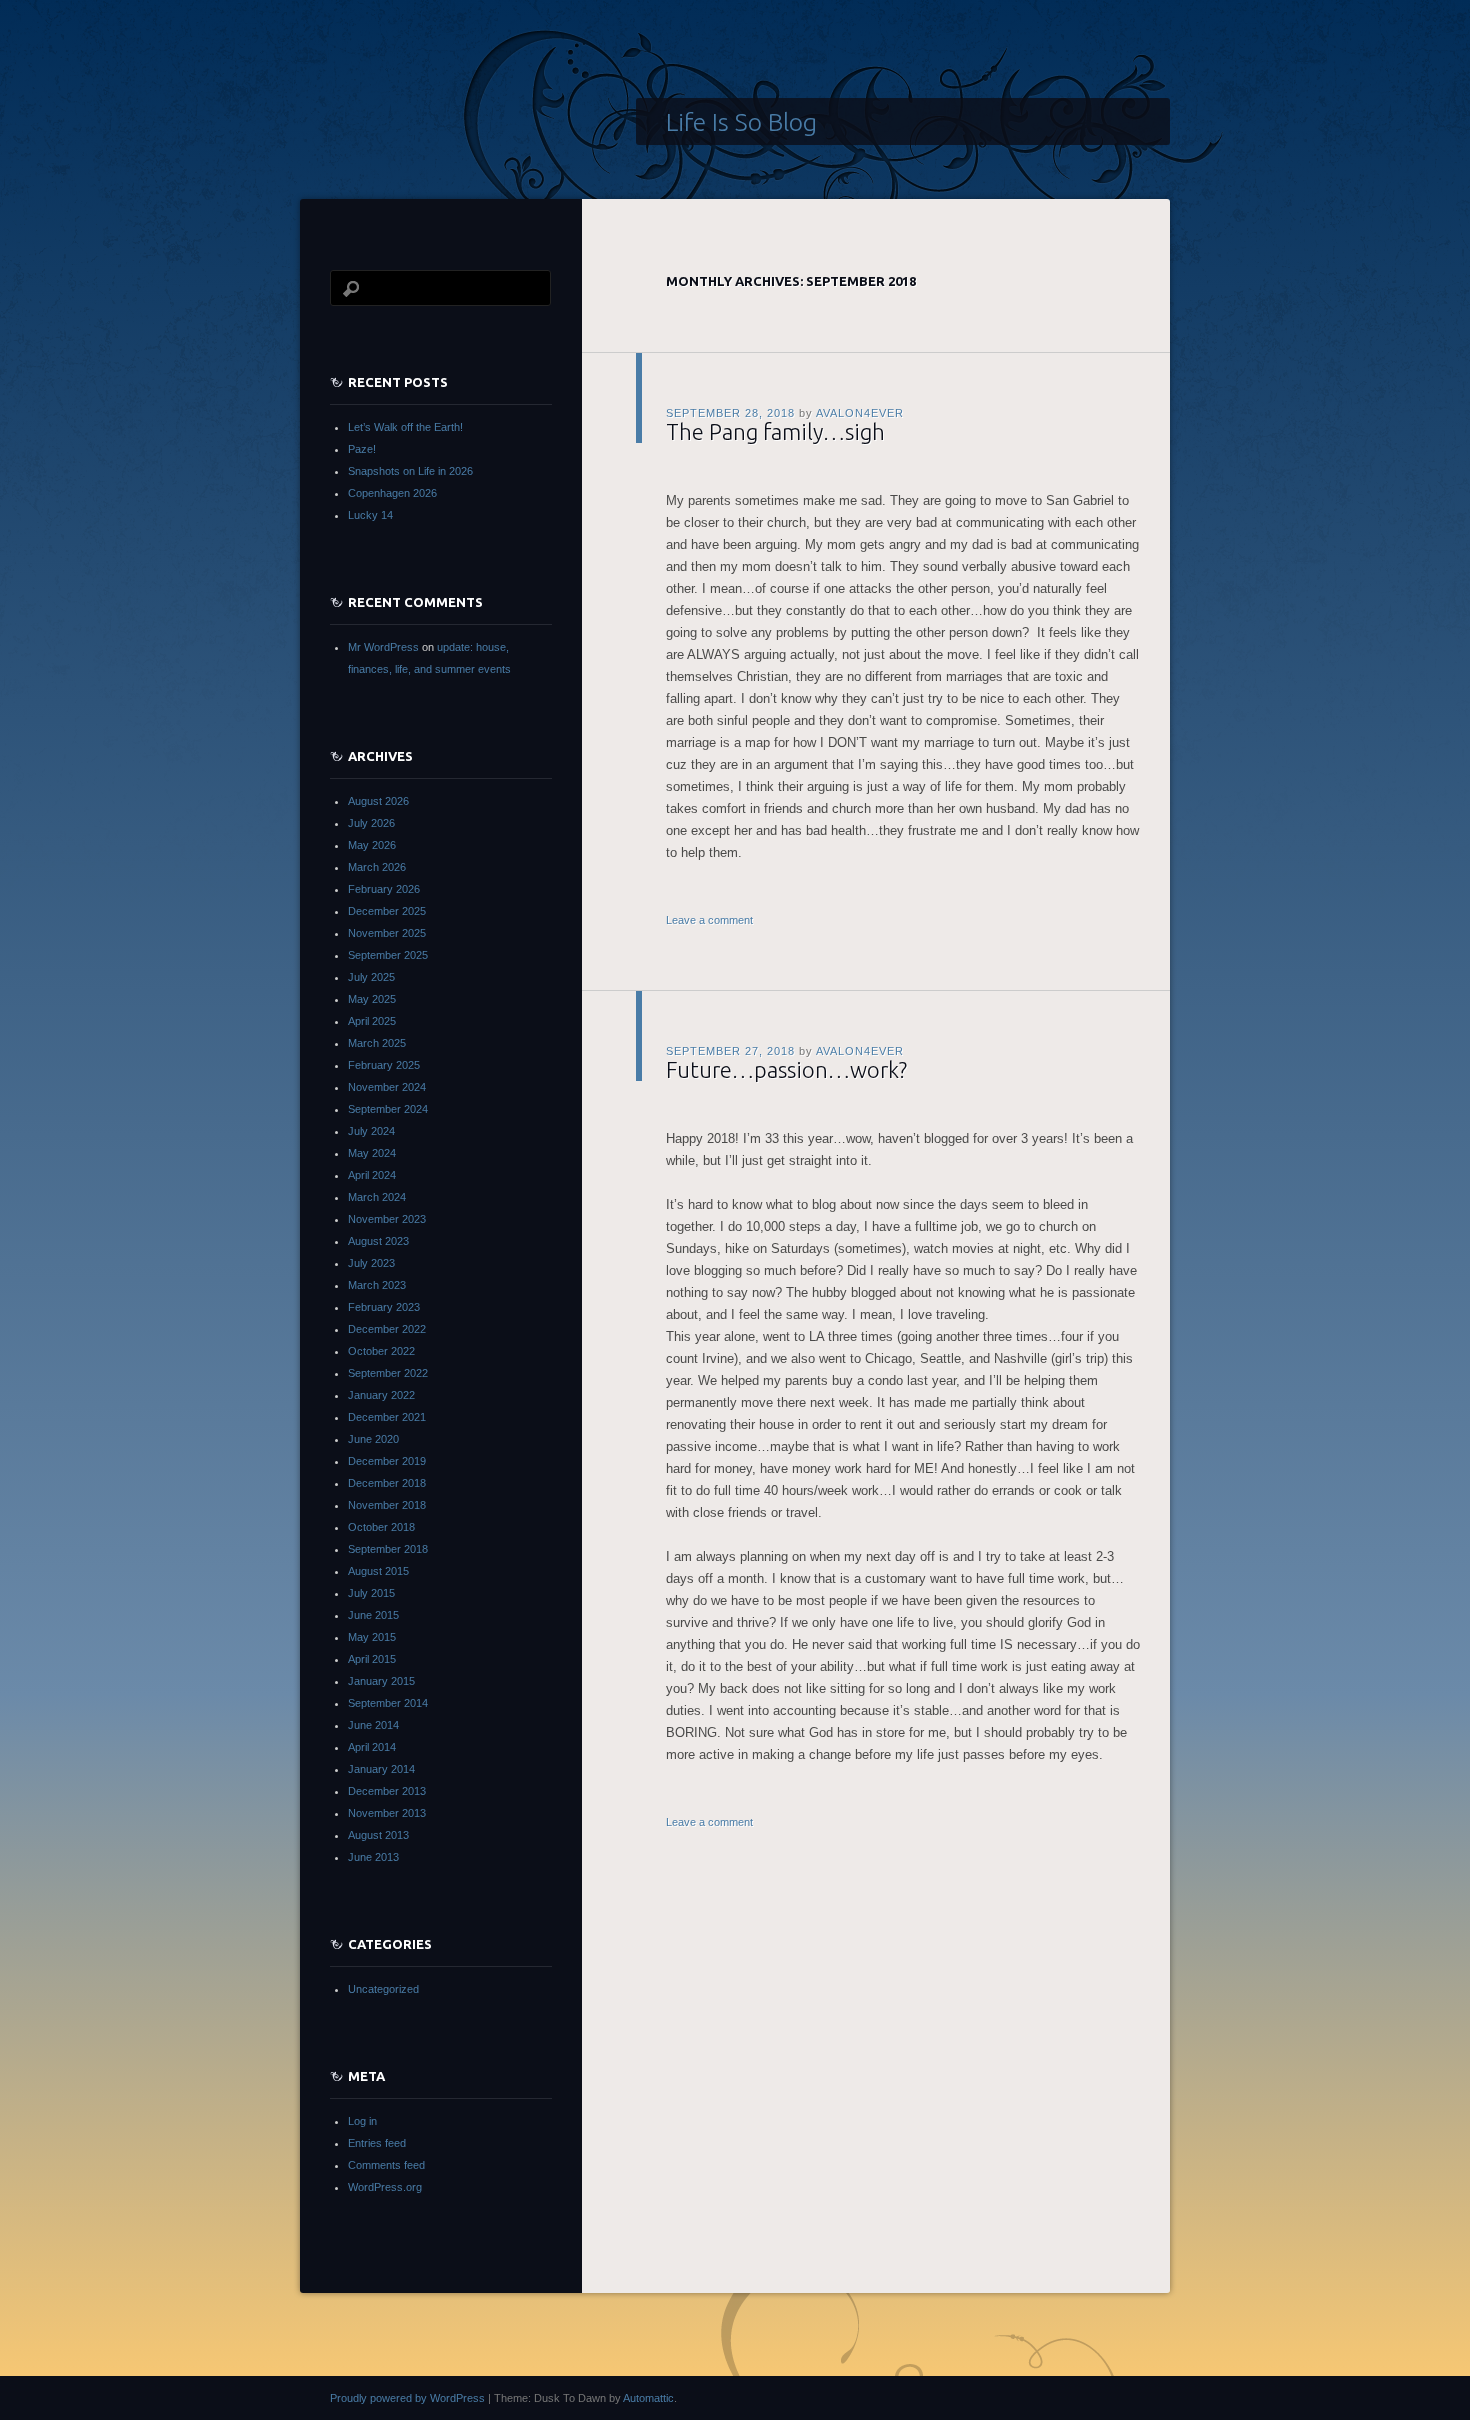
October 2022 (381, 1351)
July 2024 (371, 1131)
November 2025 (387, 933)
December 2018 (387, 1483)
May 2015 (372, 1637)
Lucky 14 (370, 515)
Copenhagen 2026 (392, 493)
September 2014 (388, 1703)
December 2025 (387, 911)
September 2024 (388, 1109)
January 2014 (381, 1769)
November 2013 (387, 1813)
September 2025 (388, 955)
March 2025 (377, 1043)
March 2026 (377, 867)
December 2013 (387, 1791)
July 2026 (371, 823)
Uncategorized (383, 1989)
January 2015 (381, 1681)
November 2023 (387, 1219)
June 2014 (373, 1725)
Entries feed (377, 2143)
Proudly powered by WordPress (407, 2398)
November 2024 (387, 1087)
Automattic (648, 2398)
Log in (362, 2121)
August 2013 (378, 1835)
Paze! (362, 449)
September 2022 (388, 1373)
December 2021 (387, 1417)
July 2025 (371, 977)
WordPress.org (385, 2187)
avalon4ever (860, 413)
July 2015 (371, 1593)
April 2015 (372, 1659)
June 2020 (373, 1439)
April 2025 (372, 1021)
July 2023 (371, 1263)
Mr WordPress (383, 647)
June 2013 (373, 1857)
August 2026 (378, 801)
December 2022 (387, 1329)
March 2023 (377, 1285)
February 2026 (384, 889)
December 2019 (387, 1461)
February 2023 (384, 1307)
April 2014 (372, 1747)
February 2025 (384, 1065)
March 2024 (377, 1197)
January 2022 (381, 1395)
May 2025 (372, 999)
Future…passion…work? (786, 1069)
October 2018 (381, 1527)
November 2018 (387, 1505)
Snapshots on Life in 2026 (410, 471)
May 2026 (372, 845)
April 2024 (372, 1175)
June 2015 (373, 1615)
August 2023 (378, 1241)
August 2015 (378, 1571)
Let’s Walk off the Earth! (405, 427)
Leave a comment (709, 920)
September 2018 (388, 1549)
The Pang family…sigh (775, 431)
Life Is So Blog (741, 122)
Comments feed (386, 2165)
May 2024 (372, 1153)
